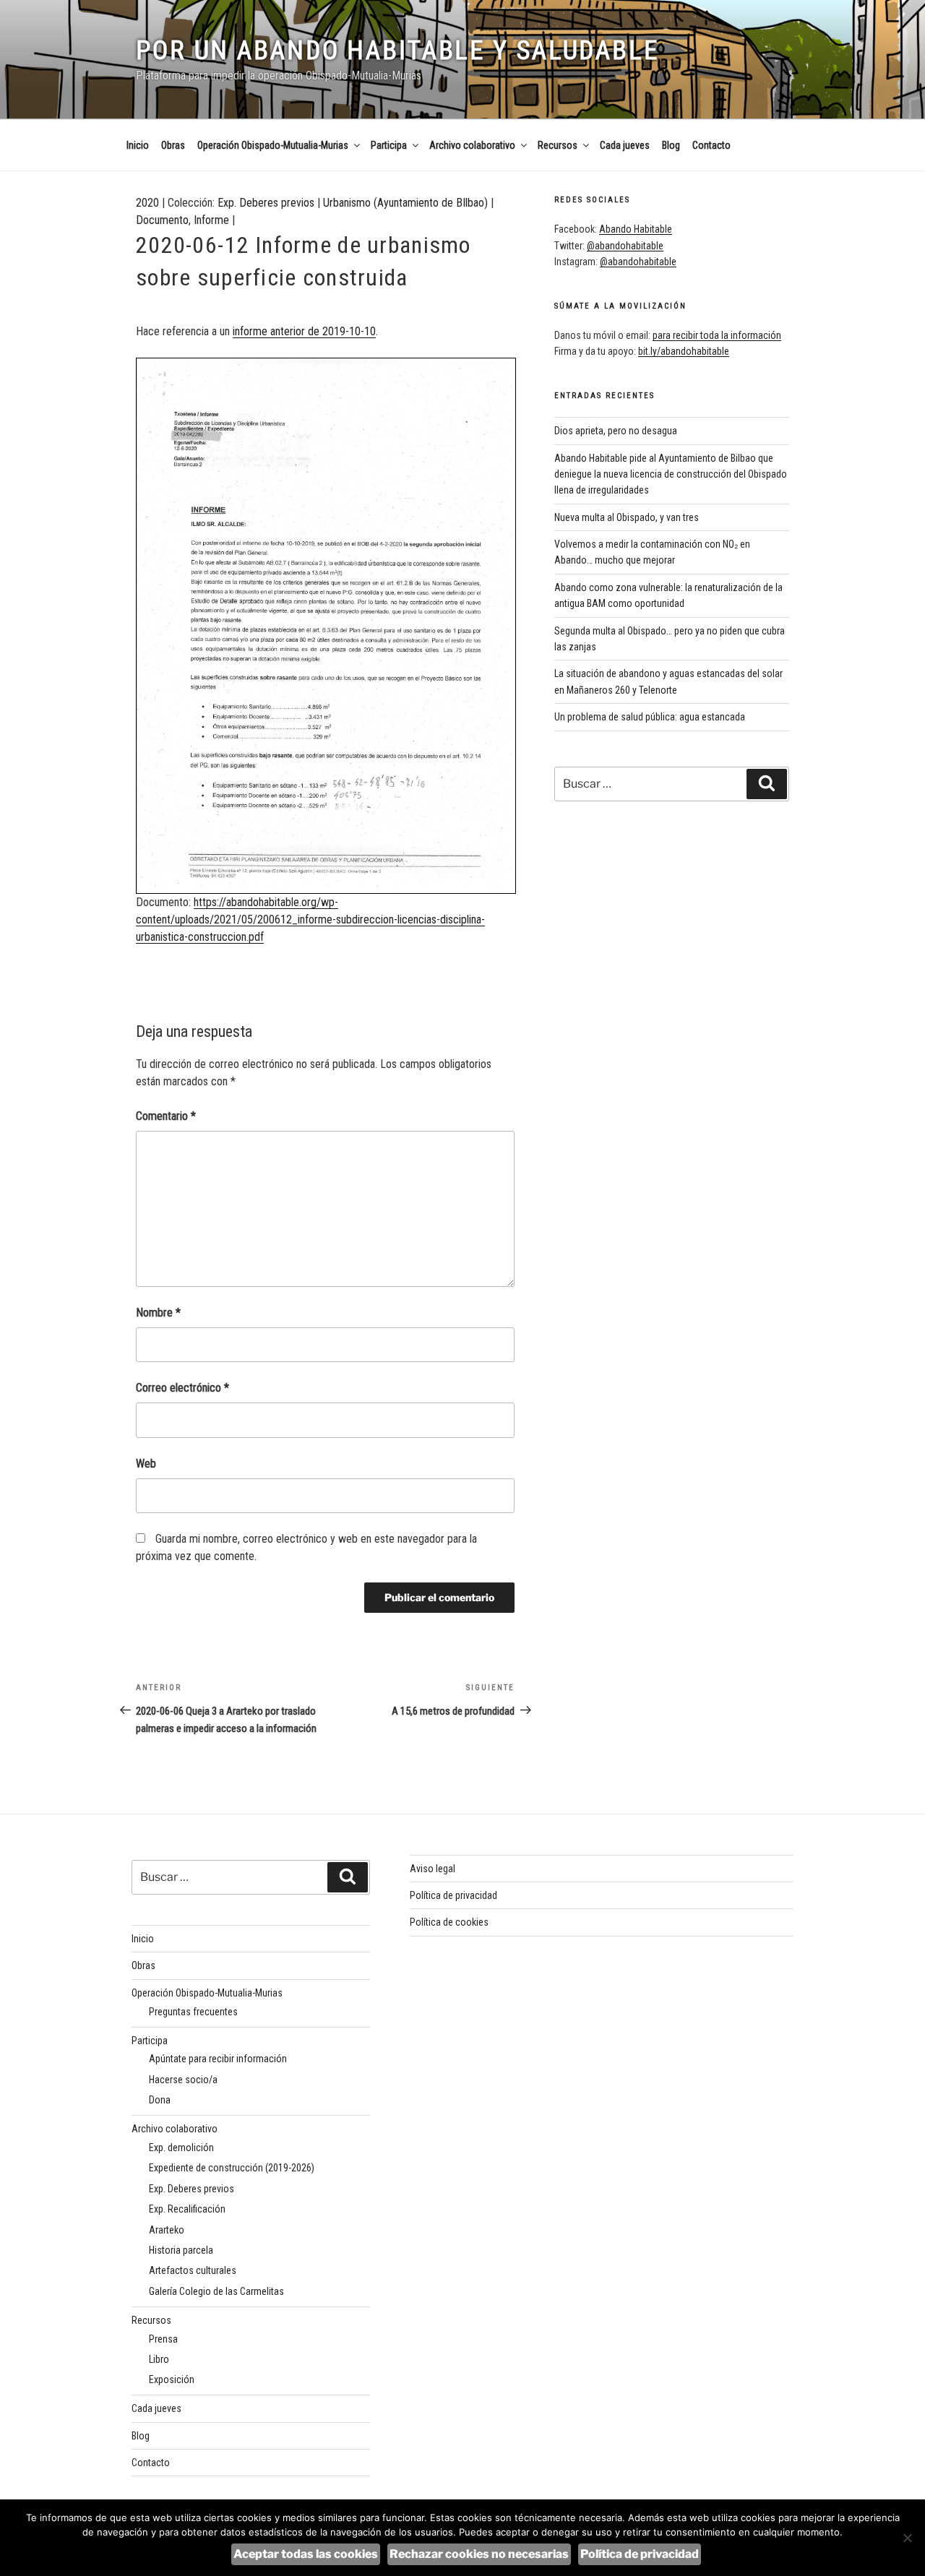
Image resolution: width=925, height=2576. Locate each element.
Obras (173, 145)
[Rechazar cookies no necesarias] (907, 2538)
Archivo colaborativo (472, 145)
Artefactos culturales (193, 2270)
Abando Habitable (636, 229)
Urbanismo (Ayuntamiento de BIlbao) (405, 203)
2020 (147, 203)
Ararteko (167, 2230)
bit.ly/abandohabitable (684, 351)
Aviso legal (433, 1869)
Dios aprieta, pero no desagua (616, 431)
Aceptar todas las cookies (306, 2554)
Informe (211, 220)
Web (146, 1464)
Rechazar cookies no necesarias (479, 2554)
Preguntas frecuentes (193, 2012)
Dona (160, 2100)
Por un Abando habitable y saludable (397, 51)
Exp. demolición (181, 2148)
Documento (162, 220)
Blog (671, 145)
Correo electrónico (182, 1388)
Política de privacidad (453, 1895)
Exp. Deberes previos (266, 203)
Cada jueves (625, 145)
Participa (389, 145)
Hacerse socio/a (183, 2080)
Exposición (172, 2379)
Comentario (166, 1116)
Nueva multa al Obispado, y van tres (627, 517)
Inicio (138, 145)
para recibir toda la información (717, 335)
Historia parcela (181, 2250)
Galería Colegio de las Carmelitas (216, 2291)
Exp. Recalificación (187, 2209)
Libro (159, 2359)
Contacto (711, 145)
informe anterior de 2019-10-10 (304, 331)
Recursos (558, 145)
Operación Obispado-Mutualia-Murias (273, 145)
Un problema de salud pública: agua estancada (650, 717)
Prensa (163, 2339)
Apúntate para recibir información (218, 2059)
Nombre (158, 1313)
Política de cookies (449, 1922)
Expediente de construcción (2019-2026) (232, 2168)
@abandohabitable (625, 246)
